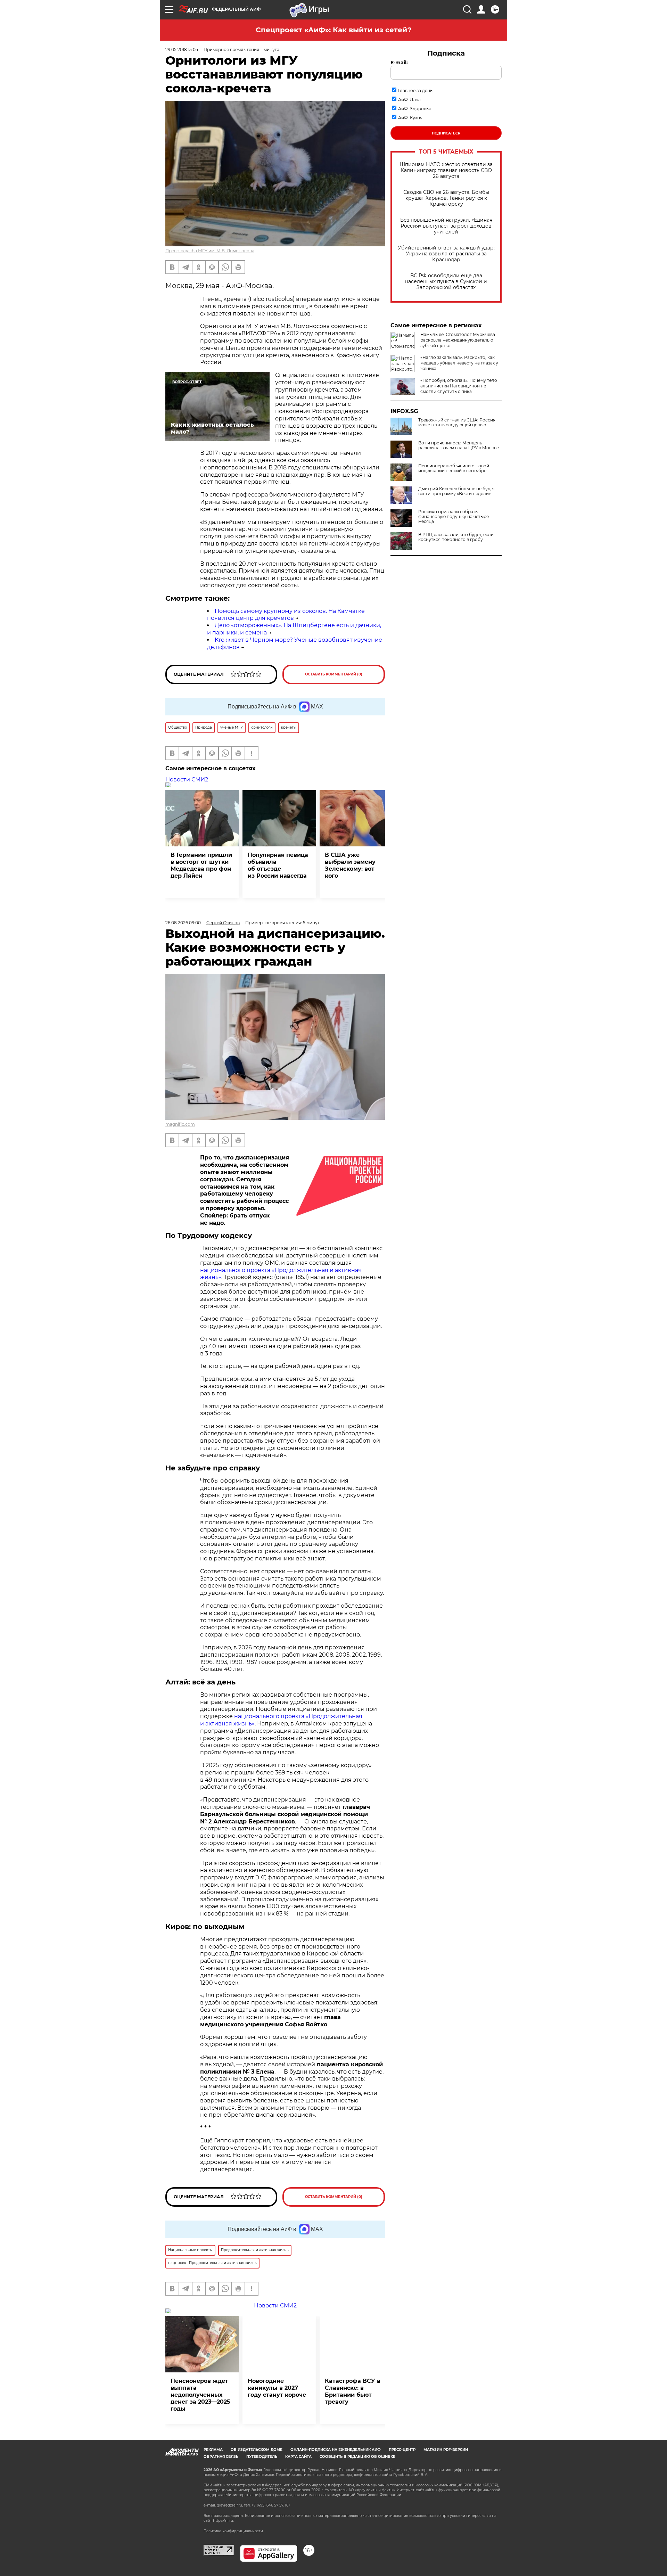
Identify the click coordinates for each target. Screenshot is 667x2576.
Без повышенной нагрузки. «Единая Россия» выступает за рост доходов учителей (446, 226)
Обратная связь (221, 2457)
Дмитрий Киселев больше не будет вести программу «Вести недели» (457, 491)
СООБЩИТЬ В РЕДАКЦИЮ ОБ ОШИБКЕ (357, 2457)
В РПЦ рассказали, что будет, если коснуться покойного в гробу (456, 537)
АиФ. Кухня (410, 118)
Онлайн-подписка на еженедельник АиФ (336, 2450)
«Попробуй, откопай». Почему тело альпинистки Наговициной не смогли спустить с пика (459, 386)
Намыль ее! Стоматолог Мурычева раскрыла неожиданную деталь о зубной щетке (458, 340)
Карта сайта (298, 2457)
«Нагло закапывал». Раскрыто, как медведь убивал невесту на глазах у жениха (459, 363)
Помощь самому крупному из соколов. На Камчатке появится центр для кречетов (286, 615)
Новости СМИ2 (187, 780)
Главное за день (415, 91)
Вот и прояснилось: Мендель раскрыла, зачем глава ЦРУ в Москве (459, 445)
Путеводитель (262, 2457)
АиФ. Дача (409, 100)
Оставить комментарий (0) (334, 674)
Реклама (213, 2450)
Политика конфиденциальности (233, 2531)
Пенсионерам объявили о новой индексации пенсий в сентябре (454, 468)
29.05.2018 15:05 (182, 50)
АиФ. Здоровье (415, 109)
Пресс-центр (402, 2450)
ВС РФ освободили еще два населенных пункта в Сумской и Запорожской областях (446, 282)
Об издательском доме (257, 2450)
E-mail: (399, 63)
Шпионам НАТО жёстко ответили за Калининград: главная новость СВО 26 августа (446, 170)
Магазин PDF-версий (446, 2450)
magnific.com (180, 1124)
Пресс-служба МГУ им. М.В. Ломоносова (210, 251)
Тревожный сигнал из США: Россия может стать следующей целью (457, 423)
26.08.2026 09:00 (183, 923)
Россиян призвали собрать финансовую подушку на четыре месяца (454, 517)
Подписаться (446, 133)
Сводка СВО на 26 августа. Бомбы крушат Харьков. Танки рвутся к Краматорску (446, 198)
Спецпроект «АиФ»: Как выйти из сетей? (334, 30)
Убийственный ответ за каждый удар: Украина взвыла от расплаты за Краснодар (446, 254)
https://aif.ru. (223, 2521)
